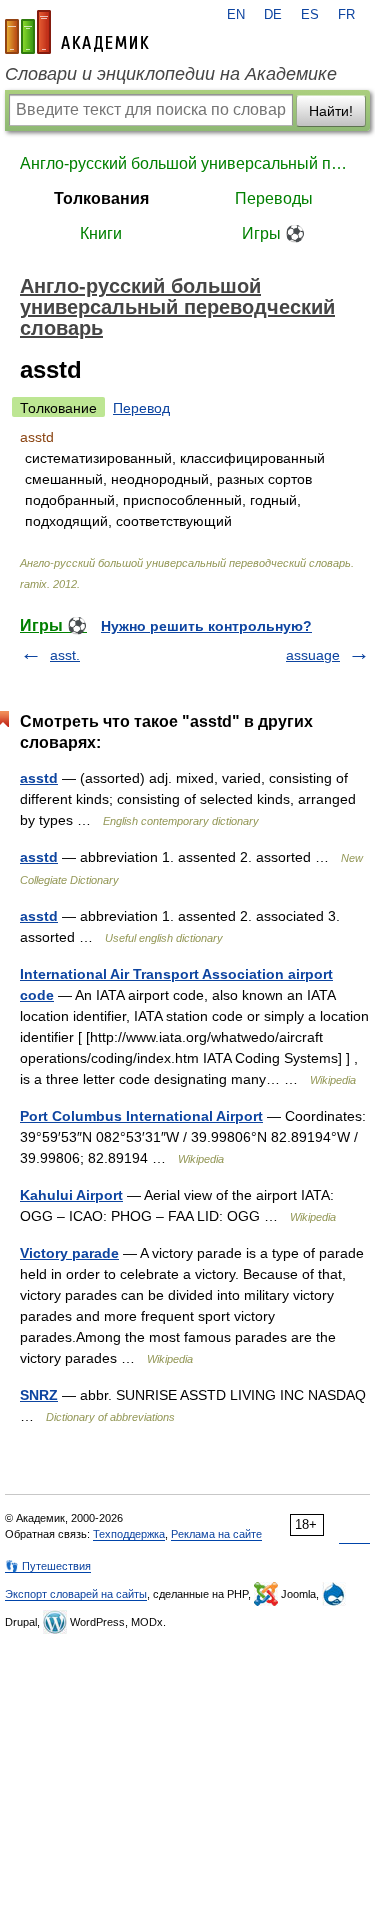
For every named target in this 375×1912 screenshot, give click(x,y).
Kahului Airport (71, 1195)
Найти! (331, 111)
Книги (101, 233)
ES (310, 15)
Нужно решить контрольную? (206, 626)
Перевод (141, 408)
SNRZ (39, 1395)
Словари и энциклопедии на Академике (171, 74)
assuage (313, 655)
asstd (39, 778)
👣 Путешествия (48, 1566)
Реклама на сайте (216, 1534)
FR (346, 15)
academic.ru (77, 32)
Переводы (274, 198)
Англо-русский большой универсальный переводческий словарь (187, 163)
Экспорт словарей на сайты (76, 1594)
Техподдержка (129, 1534)
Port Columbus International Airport (141, 1116)
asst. (65, 655)
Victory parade (69, 1253)
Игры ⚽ (273, 233)
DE (273, 15)
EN (236, 15)
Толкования (101, 198)
